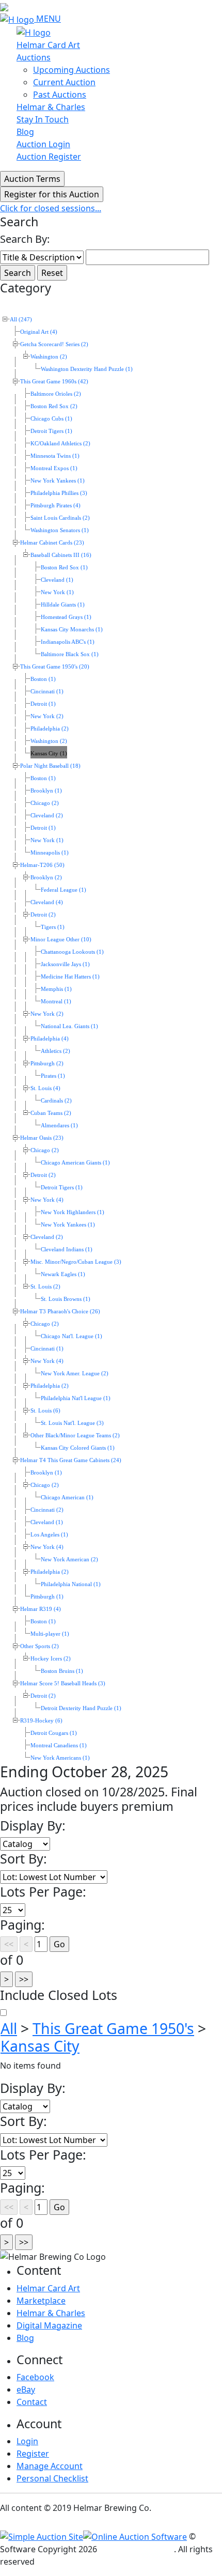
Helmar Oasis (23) (42, 1138)
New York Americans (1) (60, 1758)
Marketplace (41, 2301)
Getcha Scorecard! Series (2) (54, 344)
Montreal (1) (56, 1002)
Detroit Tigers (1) (51, 431)
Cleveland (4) (47, 902)
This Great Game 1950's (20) (55, 667)
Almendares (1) (59, 1126)
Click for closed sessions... (51, 208)
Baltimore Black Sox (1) (70, 654)
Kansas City (40, 2046)
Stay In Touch (43, 119)
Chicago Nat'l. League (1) (72, 1336)
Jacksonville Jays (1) (65, 964)
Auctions (34, 57)
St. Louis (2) (45, 1287)
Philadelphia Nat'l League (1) (76, 1398)
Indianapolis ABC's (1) (68, 642)
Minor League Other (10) (61, 940)
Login (27, 2441)
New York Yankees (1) (58, 481)
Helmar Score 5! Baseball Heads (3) (63, 1683)
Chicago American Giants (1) (75, 1163)
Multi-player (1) (50, 1634)
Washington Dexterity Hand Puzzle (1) (87, 369)
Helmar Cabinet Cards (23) (52, 543)
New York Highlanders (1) (73, 1212)
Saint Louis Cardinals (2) (60, 518)
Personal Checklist (52, 2478)
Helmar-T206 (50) (42, 865)
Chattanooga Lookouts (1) (72, 952)
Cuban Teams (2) (51, 1113)
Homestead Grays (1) (66, 617)
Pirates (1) (53, 1076)
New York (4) (47, 1200)
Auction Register (49, 157)
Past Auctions (60, 95)
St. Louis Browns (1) (66, 1299)
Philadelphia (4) (50, 1039)
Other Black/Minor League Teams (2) (75, 1436)
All (9, 2028)
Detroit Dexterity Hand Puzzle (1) (81, 1708)
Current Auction (64, 82)
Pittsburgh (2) (47, 1064)
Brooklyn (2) (46, 878)
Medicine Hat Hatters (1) (70, 977)
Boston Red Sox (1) (64, 568)
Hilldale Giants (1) (63, 605)
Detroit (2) (43, 915)
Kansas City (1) (49, 754)
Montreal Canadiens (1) (59, 1745)
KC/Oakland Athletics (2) (60, 444)
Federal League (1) (64, 890)
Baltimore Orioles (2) (56, 394)
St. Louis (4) (45, 1088)
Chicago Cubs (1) (51, 419)
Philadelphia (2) (50, 729)
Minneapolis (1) (50, 853)
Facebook (35, 2377)
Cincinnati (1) (47, 692)
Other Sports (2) (39, 1646)
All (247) (21, 320)
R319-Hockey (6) (41, 1721)
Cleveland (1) (57, 580)
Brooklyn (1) (46, 791)
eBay (26, 2389)
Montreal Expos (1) (54, 468)
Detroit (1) (43, 704)
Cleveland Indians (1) (67, 1250)
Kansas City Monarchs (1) (72, 630)
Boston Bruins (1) (62, 1671)
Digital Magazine (49, 2325)
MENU (49, 19)
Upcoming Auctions (72, 70)
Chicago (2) (45, 803)
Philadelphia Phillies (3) (59, 493)
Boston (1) (43, 679)
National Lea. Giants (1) (69, 1026)
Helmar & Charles (51, 107)
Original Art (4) (39, 332)
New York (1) (57, 592)
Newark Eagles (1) (63, 1274)
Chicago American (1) (67, 1498)
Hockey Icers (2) (51, 1659)
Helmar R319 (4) (41, 1609)
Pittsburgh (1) (47, 1597)
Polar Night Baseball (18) (50, 766)
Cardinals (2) (56, 1101)
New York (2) (47, 716)
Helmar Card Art (48, 45)
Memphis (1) (56, 989)
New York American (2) (69, 1559)
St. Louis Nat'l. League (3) (72, 1423)
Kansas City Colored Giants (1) (78, 1448)
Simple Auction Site (137, 2549)
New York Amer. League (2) (75, 1374)
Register (33, 2454)
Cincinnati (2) (47, 1510)
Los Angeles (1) (49, 1535)
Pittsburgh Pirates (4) (55, 506)
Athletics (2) (55, 1051)
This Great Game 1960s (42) (54, 382)
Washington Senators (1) (60, 530)
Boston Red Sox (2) (54, 406)
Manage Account (50, 2466)
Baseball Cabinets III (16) (61, 555)
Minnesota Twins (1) (55, 456)
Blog (25, 132)
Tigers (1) (53, 927)
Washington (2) (49, 357)
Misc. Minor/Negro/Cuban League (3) (76, 1262)
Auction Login (43, 144)
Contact (32, 2402)
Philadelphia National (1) (71, 1584)
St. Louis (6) (45, 1411)
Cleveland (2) (47, 816)
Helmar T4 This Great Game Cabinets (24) (71, 1460)
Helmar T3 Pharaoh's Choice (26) (60, 1312)
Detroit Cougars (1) (54, 1733)
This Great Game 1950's (113, 2028)
